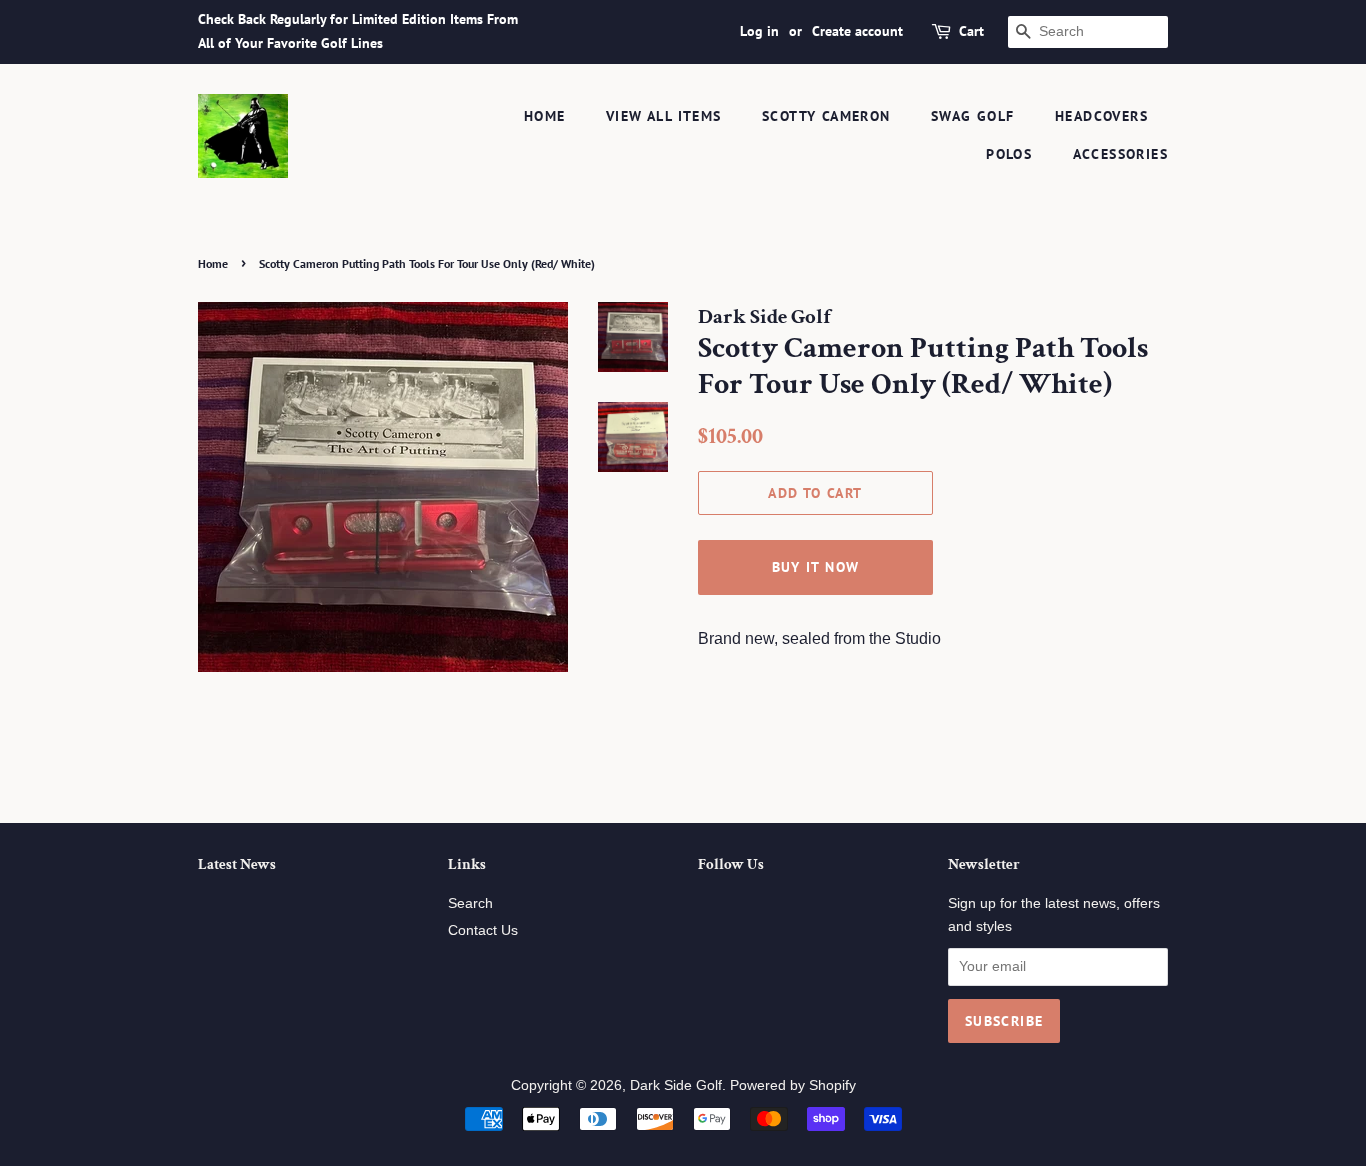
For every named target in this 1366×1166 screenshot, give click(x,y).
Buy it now (816, 567)
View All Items (664, 116)
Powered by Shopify (793, 1085)
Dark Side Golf (676, 1085)
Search (470, 903)
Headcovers (1101, 116)
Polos (1009, 154)
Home (545, 116)
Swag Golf (973, 116)
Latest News (237, 864)
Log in (759, 31)
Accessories (1120, 154)
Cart (971, 31)
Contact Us (483, 930)
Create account (857, 31)
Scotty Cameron (826, 116)
